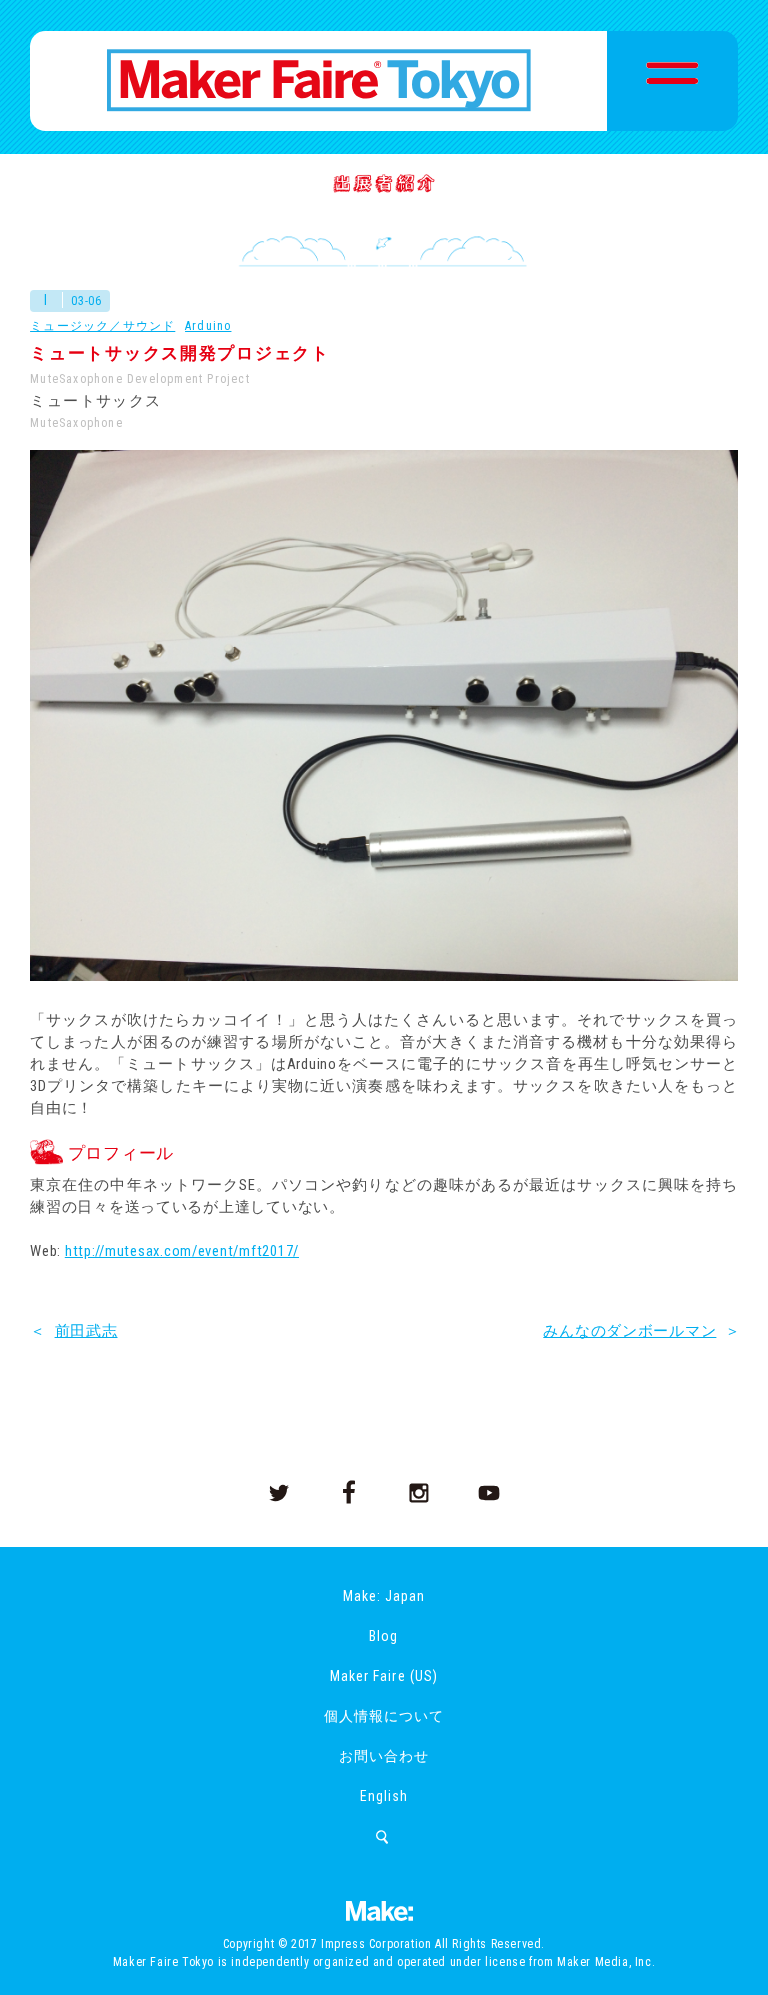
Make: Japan (384, 1596)
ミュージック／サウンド (102, 326)
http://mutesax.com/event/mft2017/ (182, 1251)
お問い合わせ (384, 1756)
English (384, 1796)
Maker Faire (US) (383, 1676)
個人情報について (384, 1716)
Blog (383, 1636)
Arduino (208, 326)
